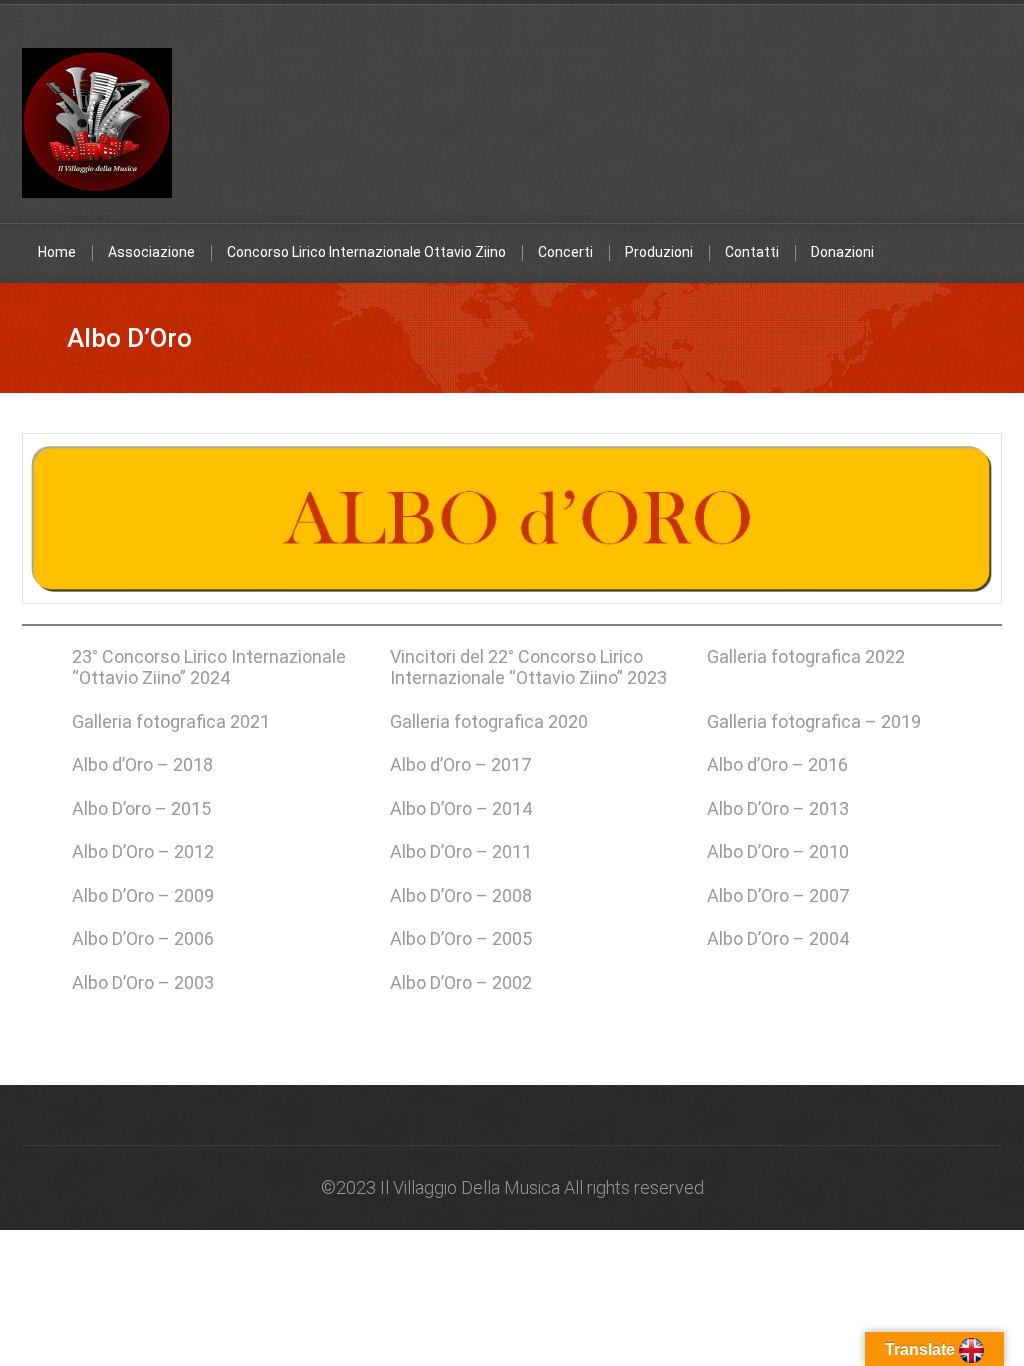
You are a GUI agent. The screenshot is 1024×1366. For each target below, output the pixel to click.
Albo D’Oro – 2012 (143, 851)
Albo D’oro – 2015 (141, 808)
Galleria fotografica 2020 (489, 721)
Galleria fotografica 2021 (171, 721)
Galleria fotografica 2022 (806, 656)
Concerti (565, 252)
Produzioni (659, 252)
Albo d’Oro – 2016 (777, 764)
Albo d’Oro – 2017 (460, 764)
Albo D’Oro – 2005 (461, 938)
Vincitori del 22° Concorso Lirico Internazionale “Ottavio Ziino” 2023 (528, 667)
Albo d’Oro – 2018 (142, 764)
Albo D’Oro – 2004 (778, 938)
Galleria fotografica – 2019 (814, 721)
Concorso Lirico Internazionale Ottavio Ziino (366, 252)
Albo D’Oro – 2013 (778, 808)
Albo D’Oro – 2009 (143, 895)
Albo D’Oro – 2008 (461, 895)
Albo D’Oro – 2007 (778, 895)
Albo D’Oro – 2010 (778, 851)
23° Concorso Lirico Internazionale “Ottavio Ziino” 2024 (209, 667)
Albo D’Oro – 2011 (461, 851)
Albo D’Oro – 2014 (461, 808)
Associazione (151, 252)
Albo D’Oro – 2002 (461, 982)
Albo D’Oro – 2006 (143, 938)
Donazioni (842, 252)
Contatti (752, 252)
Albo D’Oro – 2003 (143, 982)
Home (57, 252)
